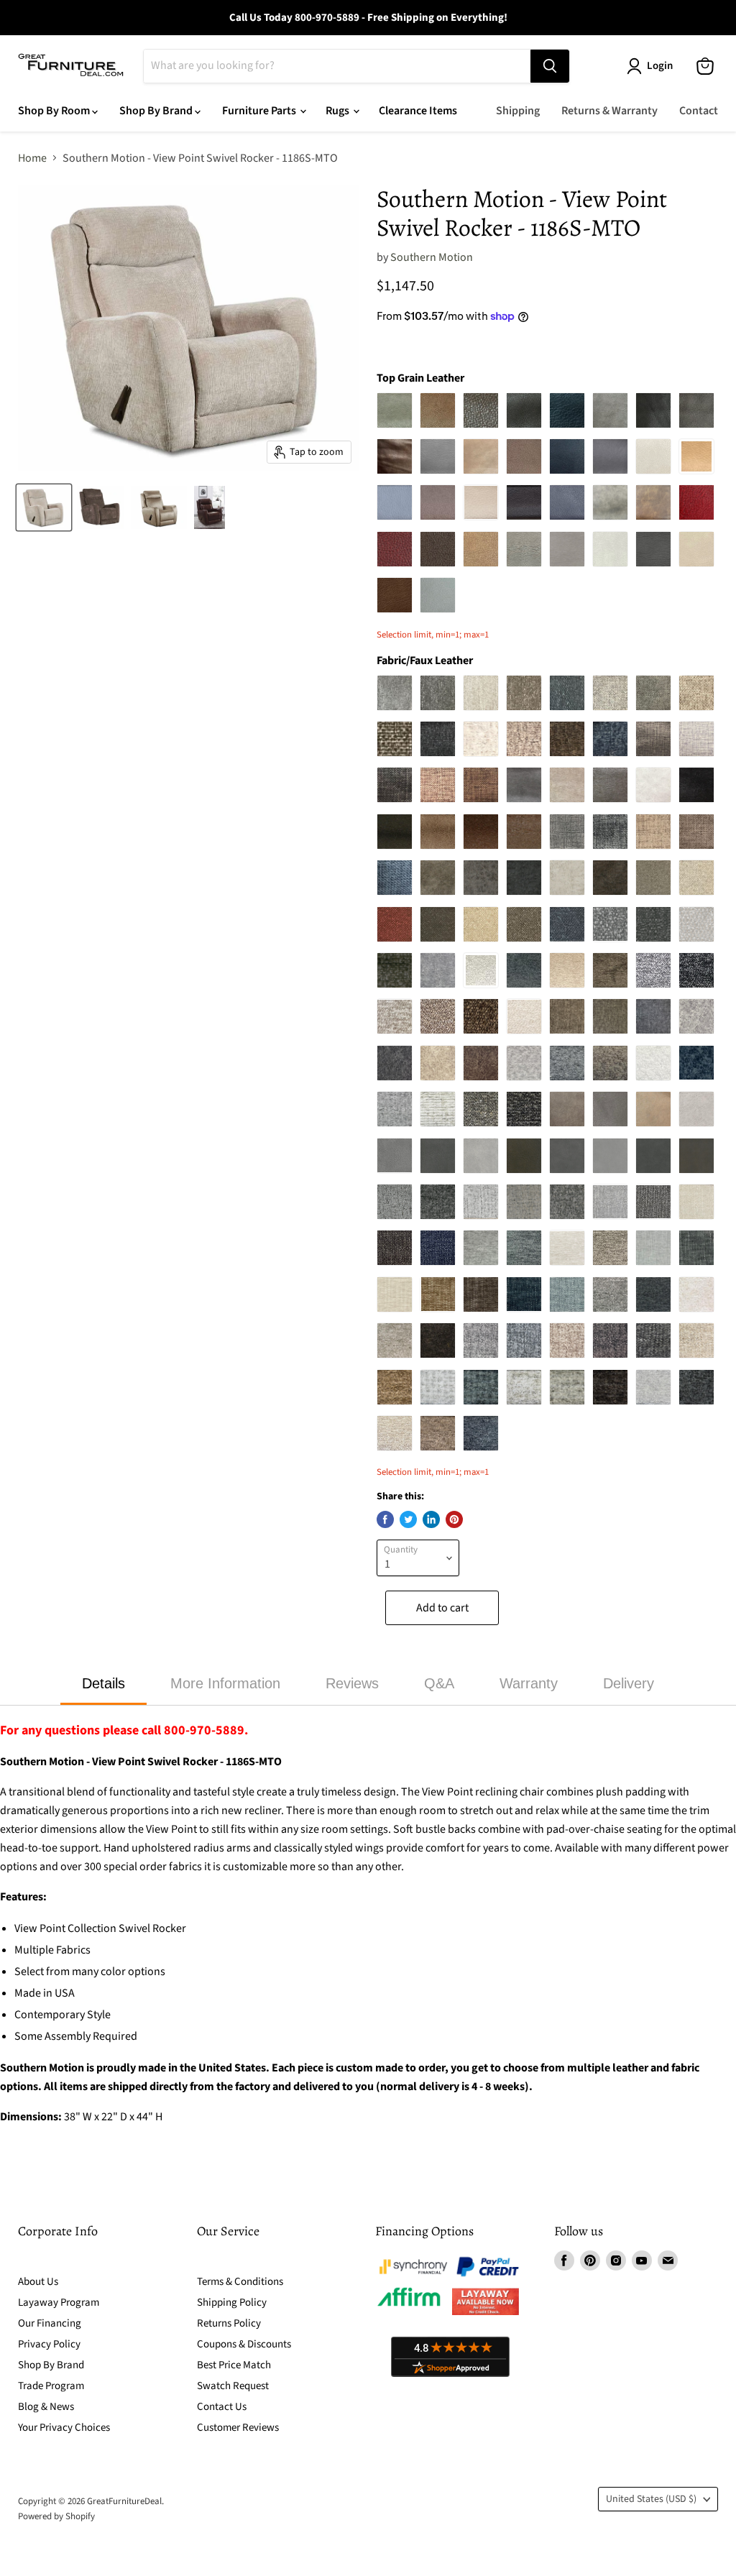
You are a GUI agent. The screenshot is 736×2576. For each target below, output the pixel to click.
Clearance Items (418, 111)
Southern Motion (432, 257)
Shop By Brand (157, 111)
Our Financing (50, 2323)
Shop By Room (55, 111)
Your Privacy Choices (64, 2428)
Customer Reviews (238, 2428)
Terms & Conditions (240, 2282)
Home (32, 158)
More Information (225, 1683)
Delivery (629, 1683)
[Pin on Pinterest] (454, 1519)
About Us (38, 2282)
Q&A (439, 1683)
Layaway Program (59, 2303)
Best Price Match (234, 2365)
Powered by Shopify (56, 2516)
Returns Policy (229, 2323)
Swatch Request (233, 2386)
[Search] (550, 66)
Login (660, 66)
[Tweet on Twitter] (408, 1519)
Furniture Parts (260, 111)
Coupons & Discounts (244, 2344)
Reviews (352, 1683)
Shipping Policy (232, 2303)
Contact (699, 111)
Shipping (518, 111)
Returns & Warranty (609, 111)
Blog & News (46, 2407)
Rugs (339, 111)
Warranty (529, 1683)
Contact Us (222, 2407)
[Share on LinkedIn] (431, 1519)
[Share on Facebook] (385, 1519)
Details (103, 1683)
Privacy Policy (49, 2344)
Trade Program (51, 2386)
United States (651, 2499)
